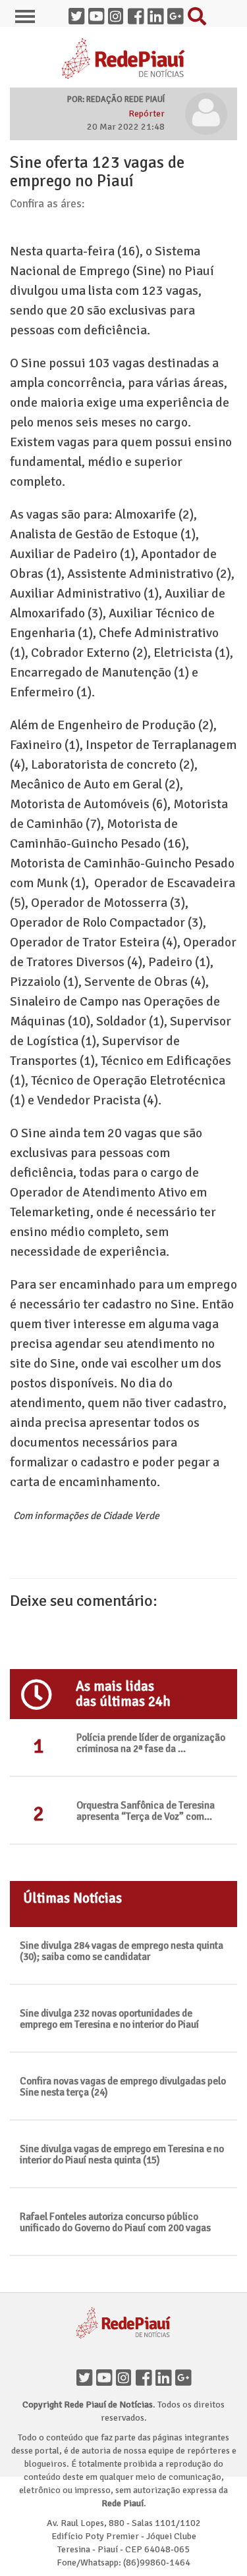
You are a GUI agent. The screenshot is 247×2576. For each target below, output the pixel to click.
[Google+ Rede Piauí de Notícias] (175, 13)
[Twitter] (84, 2375)
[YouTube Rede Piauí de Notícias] (96, 13)
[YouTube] (104, 2375)
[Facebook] (144, 2375)
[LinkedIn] (163, 2375)
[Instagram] (124, 2375)
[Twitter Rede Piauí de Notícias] (76, 13)
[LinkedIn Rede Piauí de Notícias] (155, 13)
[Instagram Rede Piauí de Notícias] (116, 13)
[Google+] (183, 2375)
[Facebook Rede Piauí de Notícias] (136, 13)
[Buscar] (195, 13)
